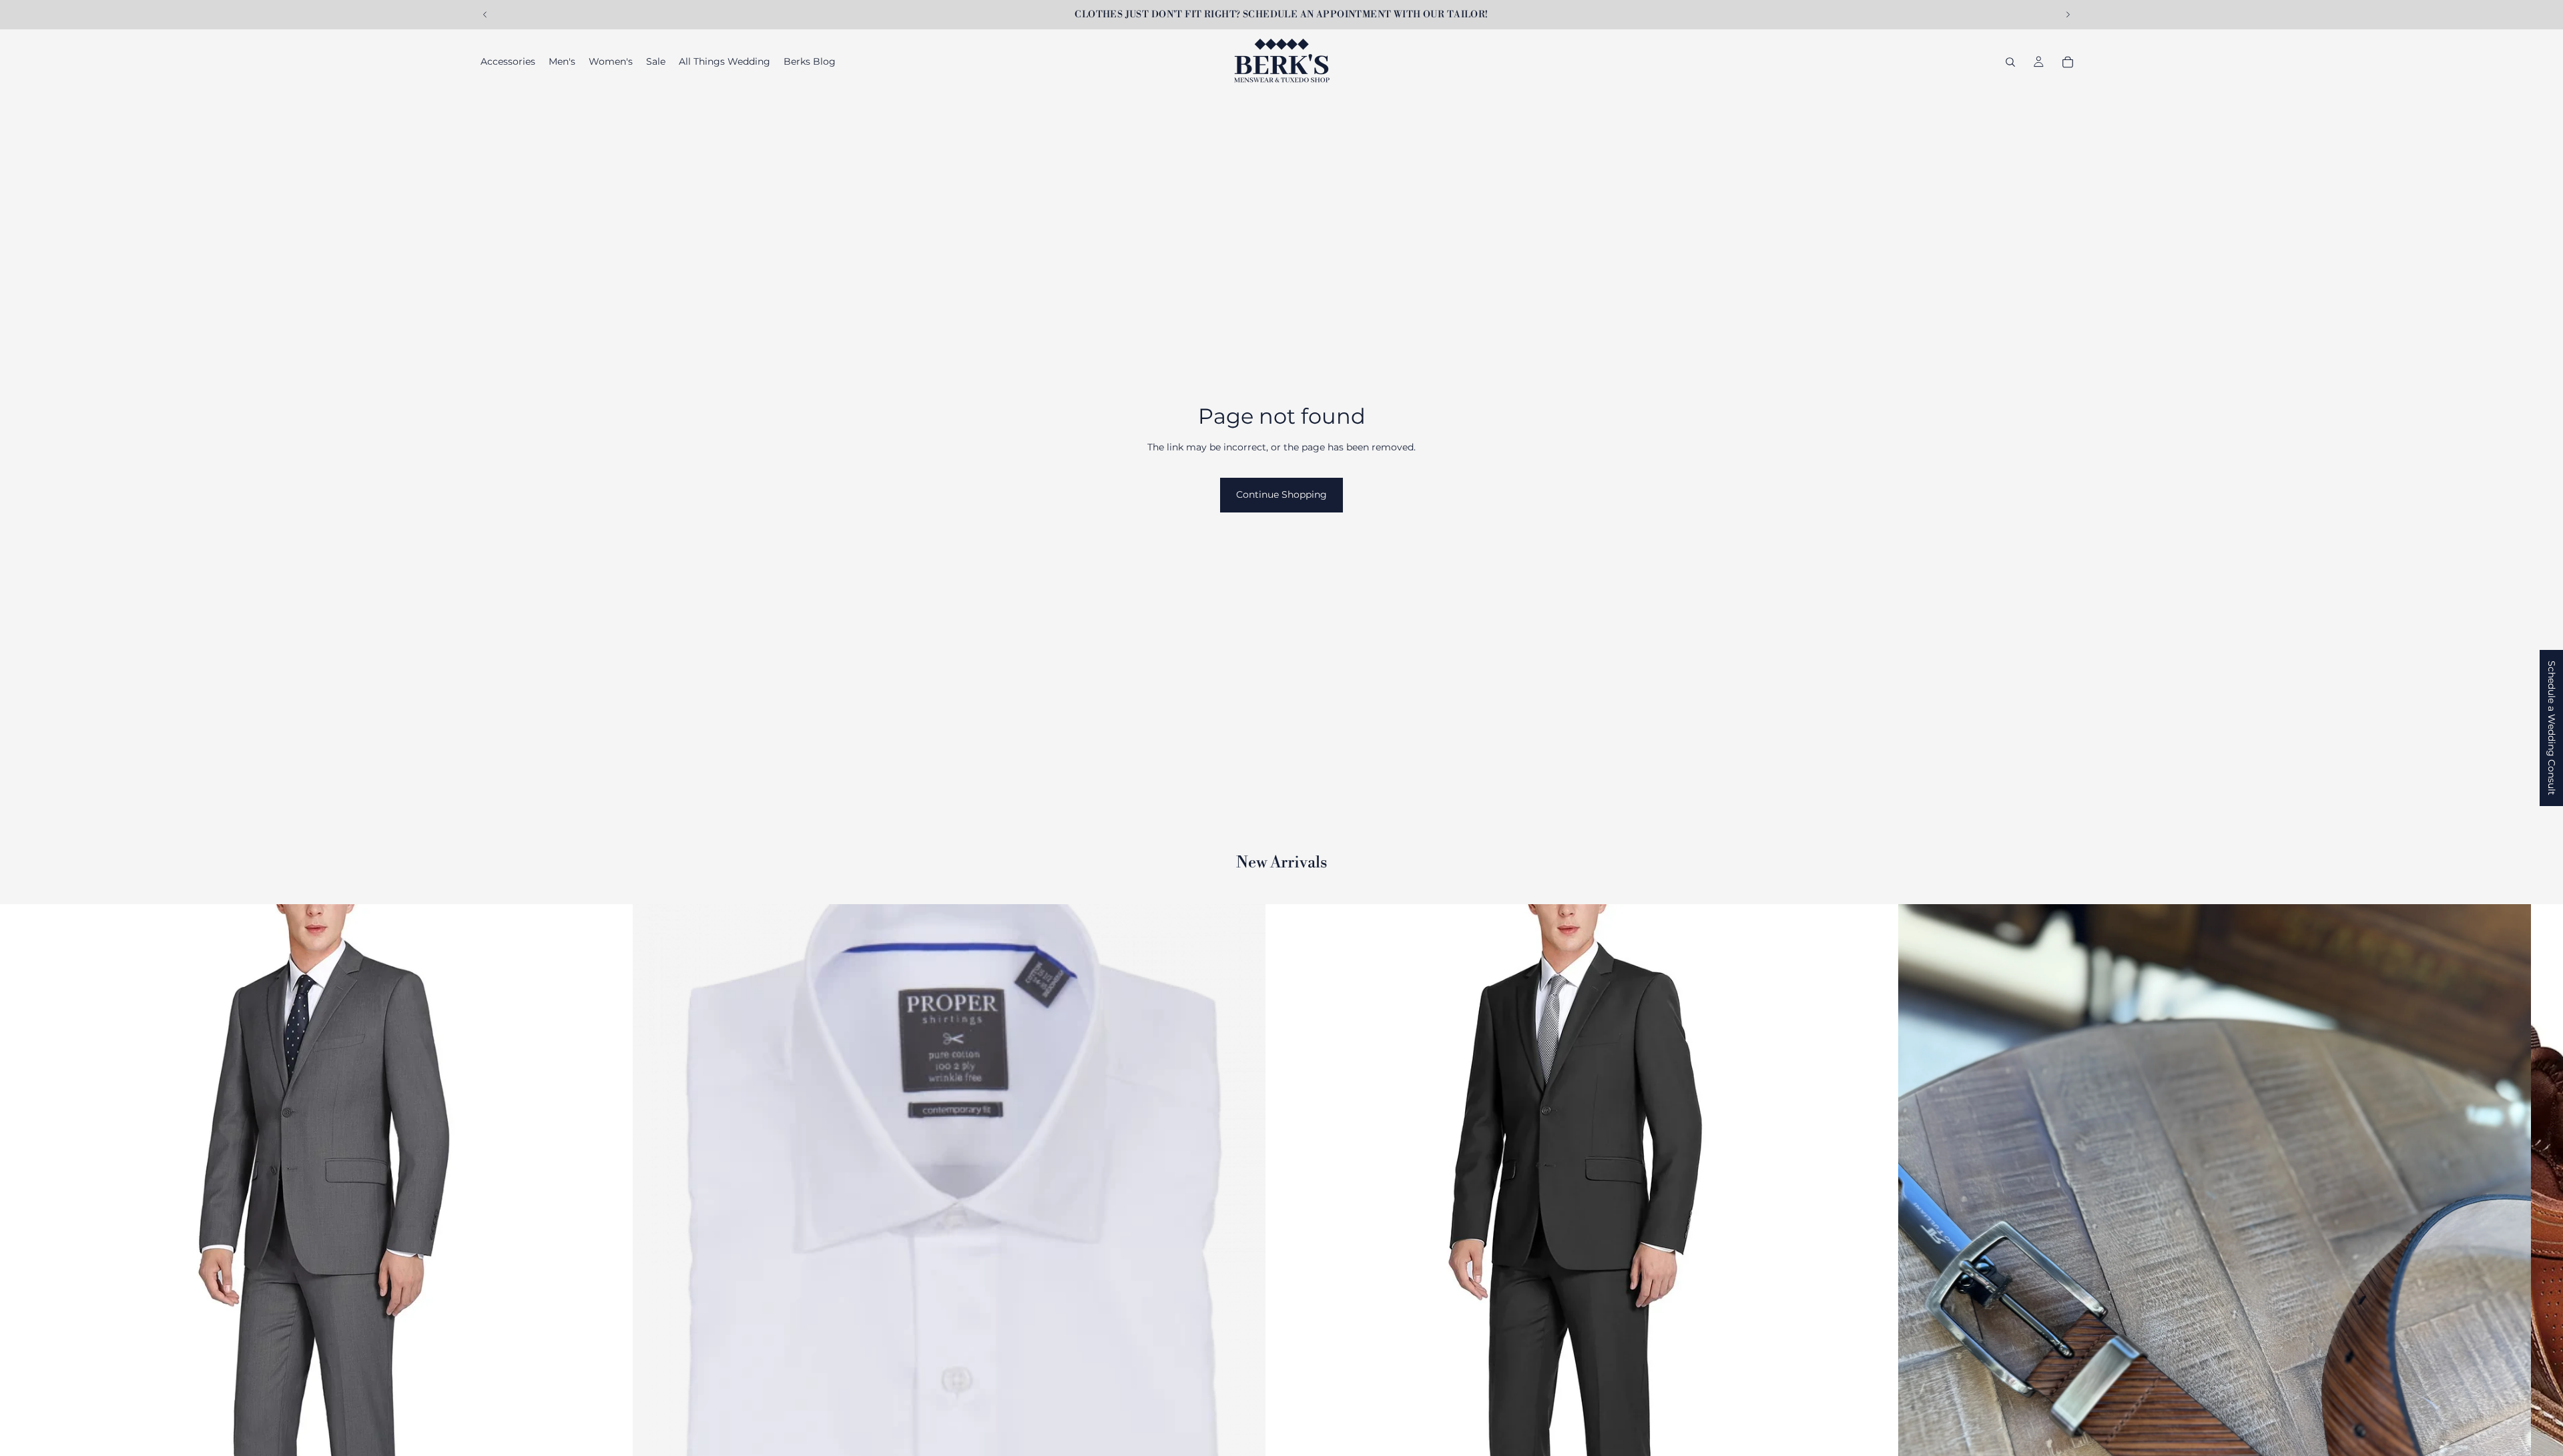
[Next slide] (2068, 15)
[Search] (2010, 62)
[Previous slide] (485, 15)
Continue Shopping (1281, 494)
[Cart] (2068, 62)
